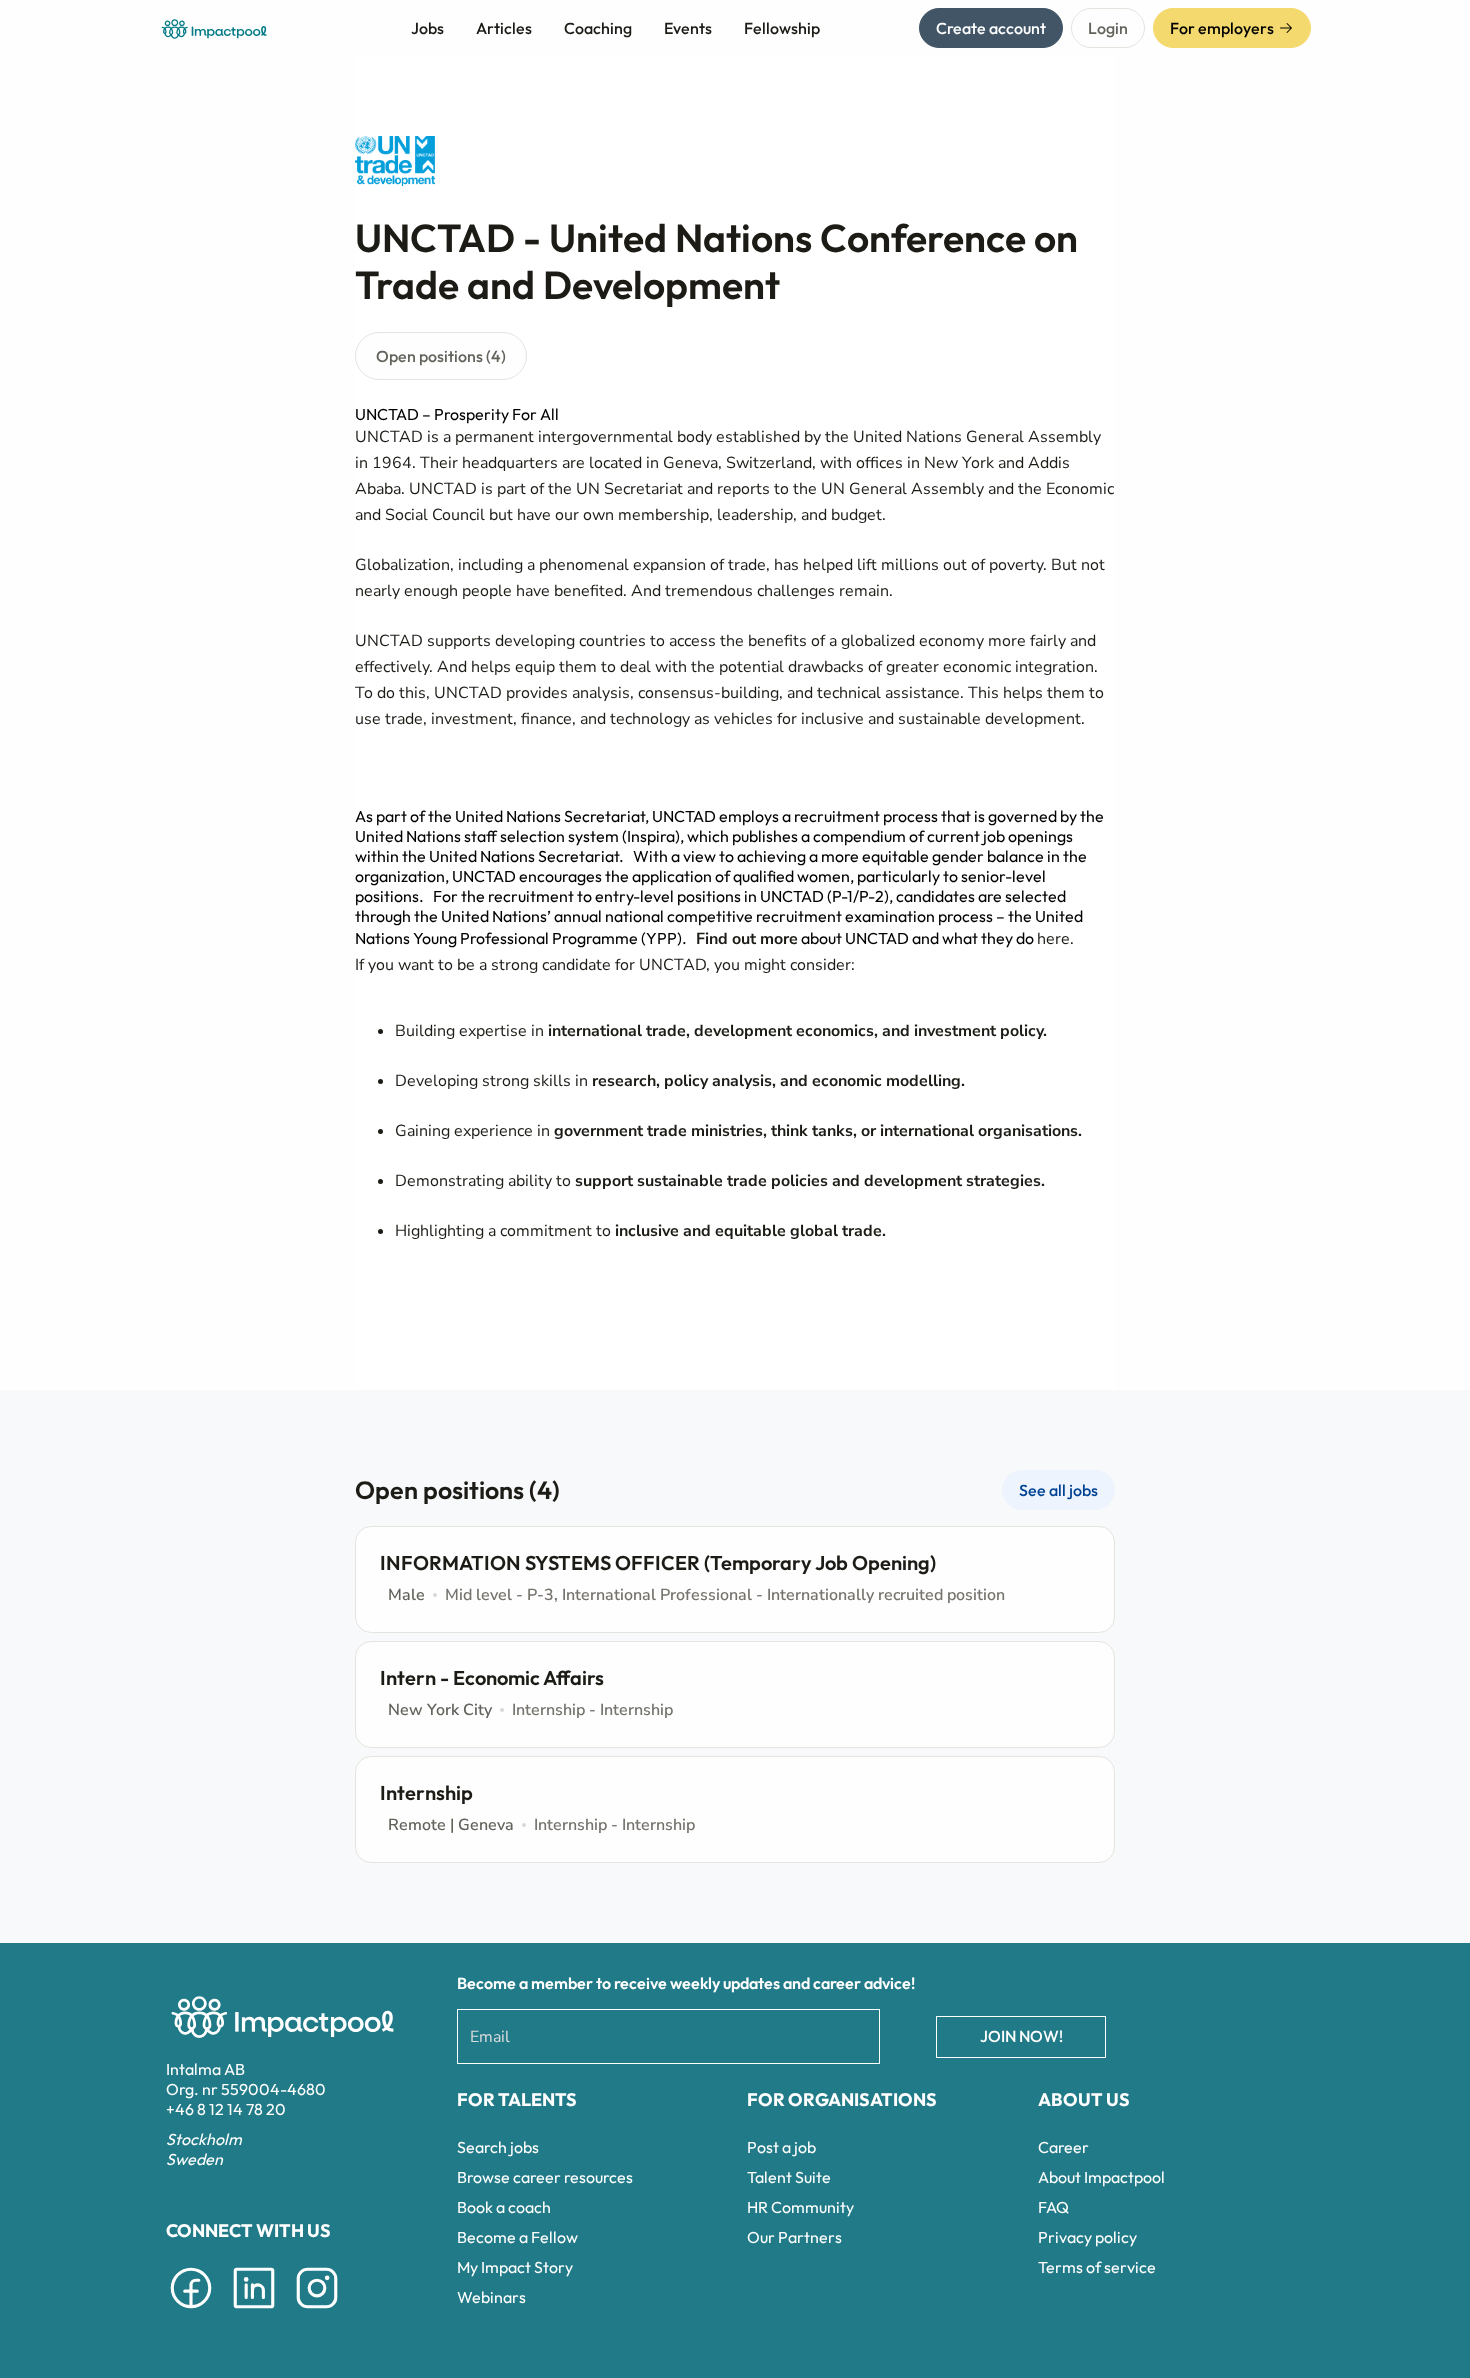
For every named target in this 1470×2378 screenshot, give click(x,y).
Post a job (781, 2147)
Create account (991, 28)
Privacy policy (1087, 2237)
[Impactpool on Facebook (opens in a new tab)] (191, 2312)
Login (1108, 28)
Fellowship (782, 28)
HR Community (800, 2207)
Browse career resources (545, 2177)
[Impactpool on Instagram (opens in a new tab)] (317, 2312)
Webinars (491, 2297)
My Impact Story (515, 2267)
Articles (504, 28)
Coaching (598, 28)
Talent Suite (789, 2177)
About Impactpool (1101, 2177)
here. (1055, 939)
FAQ (1053, 2207)
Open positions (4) (441, 356)
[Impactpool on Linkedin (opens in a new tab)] (254, 2312)
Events (688, 28)
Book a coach (504, 2207)
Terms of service (1097, 2267)
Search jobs (498, 2147)
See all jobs (1058, 1490)
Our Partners (794, 2237)
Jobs (427, 28)
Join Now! (1021, 2036)
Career (1063, 2147)
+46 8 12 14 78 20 (226, 2109)
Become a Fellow (517, 2237)
